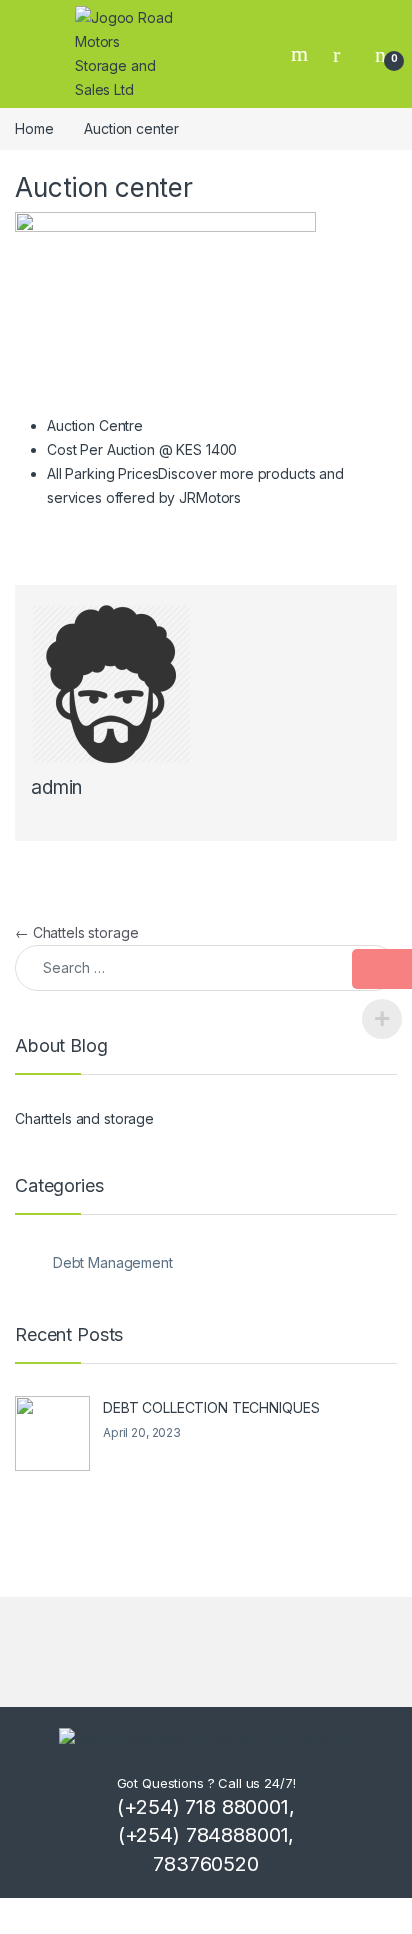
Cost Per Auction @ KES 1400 (142, 449)
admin (56, 787)
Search (302, 54)
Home (34, 128)
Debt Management (113, 1262)
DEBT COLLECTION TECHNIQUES (211, 1407)
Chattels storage (77, 932)
